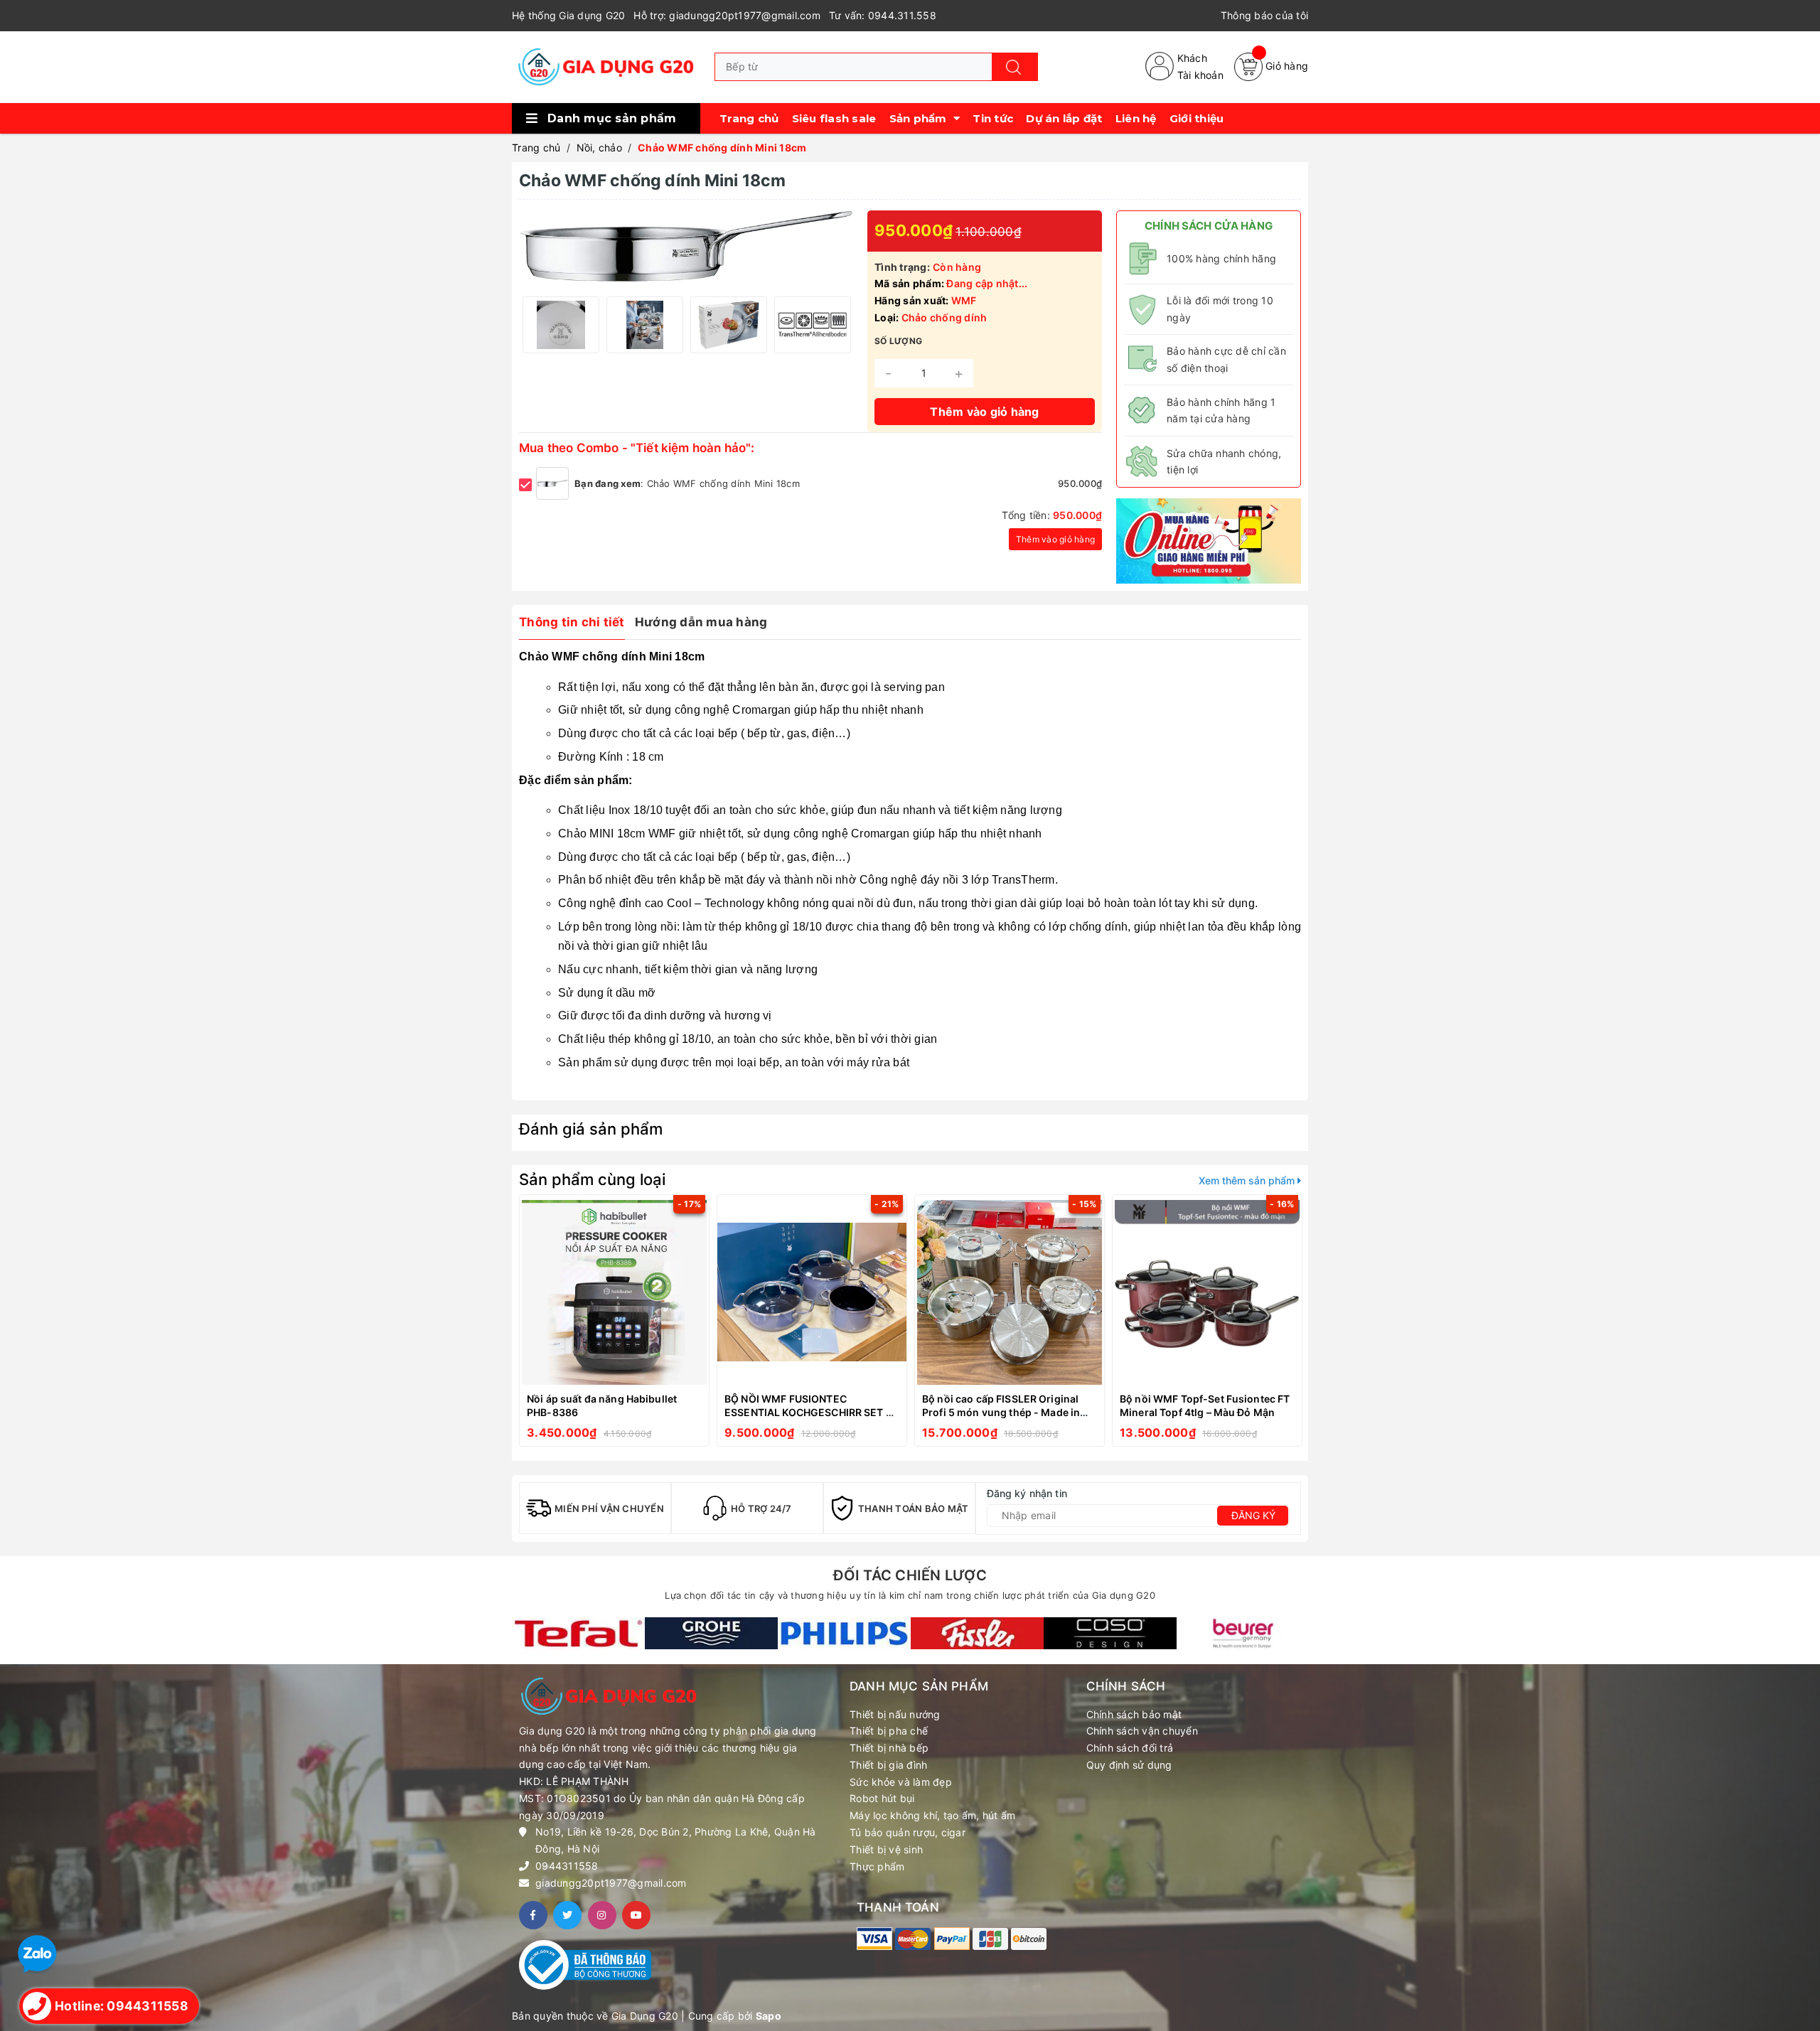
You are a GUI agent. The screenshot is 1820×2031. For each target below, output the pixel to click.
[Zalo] (37, 1953)
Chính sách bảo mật (1134, 1714)
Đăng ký (1253, 1515)
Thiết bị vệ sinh (886, 1849)
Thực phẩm (877, 1866)
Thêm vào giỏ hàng (1055, 539)
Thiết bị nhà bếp (889, 1748)
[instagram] (602, 1915)
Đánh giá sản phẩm (591, 1129)
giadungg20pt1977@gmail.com (611, 1883)
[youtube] (636, 1915)
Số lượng (898, 341)
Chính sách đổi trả (1130, 1748)
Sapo (769, 2016)
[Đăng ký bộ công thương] (585, 1963)
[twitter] (567, 1915)
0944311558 (567, 1866)
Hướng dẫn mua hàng (701, 622)
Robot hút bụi (882, 1798)
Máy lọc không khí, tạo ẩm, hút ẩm (932, 1815)
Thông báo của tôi (1264, 15)
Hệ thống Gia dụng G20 (568, 15)
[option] (561, 325)
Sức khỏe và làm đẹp (901, 1782)
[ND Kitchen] (1209, 540)
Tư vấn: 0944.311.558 (883, 15)
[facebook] (533, 1915)
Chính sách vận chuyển (1142, 1731)
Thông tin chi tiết (572, 622)
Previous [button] (533, 325)
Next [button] (839, 325)
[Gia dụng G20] (578, 1634)
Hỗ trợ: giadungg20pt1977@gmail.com (727, 15)
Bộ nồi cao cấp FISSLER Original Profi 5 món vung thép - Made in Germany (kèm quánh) (1001, 1413)
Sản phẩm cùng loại (592, 1179)
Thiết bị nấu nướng (895, 1714)
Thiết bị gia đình (888, 1765)
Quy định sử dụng (1129, 1765)
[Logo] (606, 67)
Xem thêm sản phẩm (1248, 1180)
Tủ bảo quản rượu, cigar (908, 1832)
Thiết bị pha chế (889, 1731)
